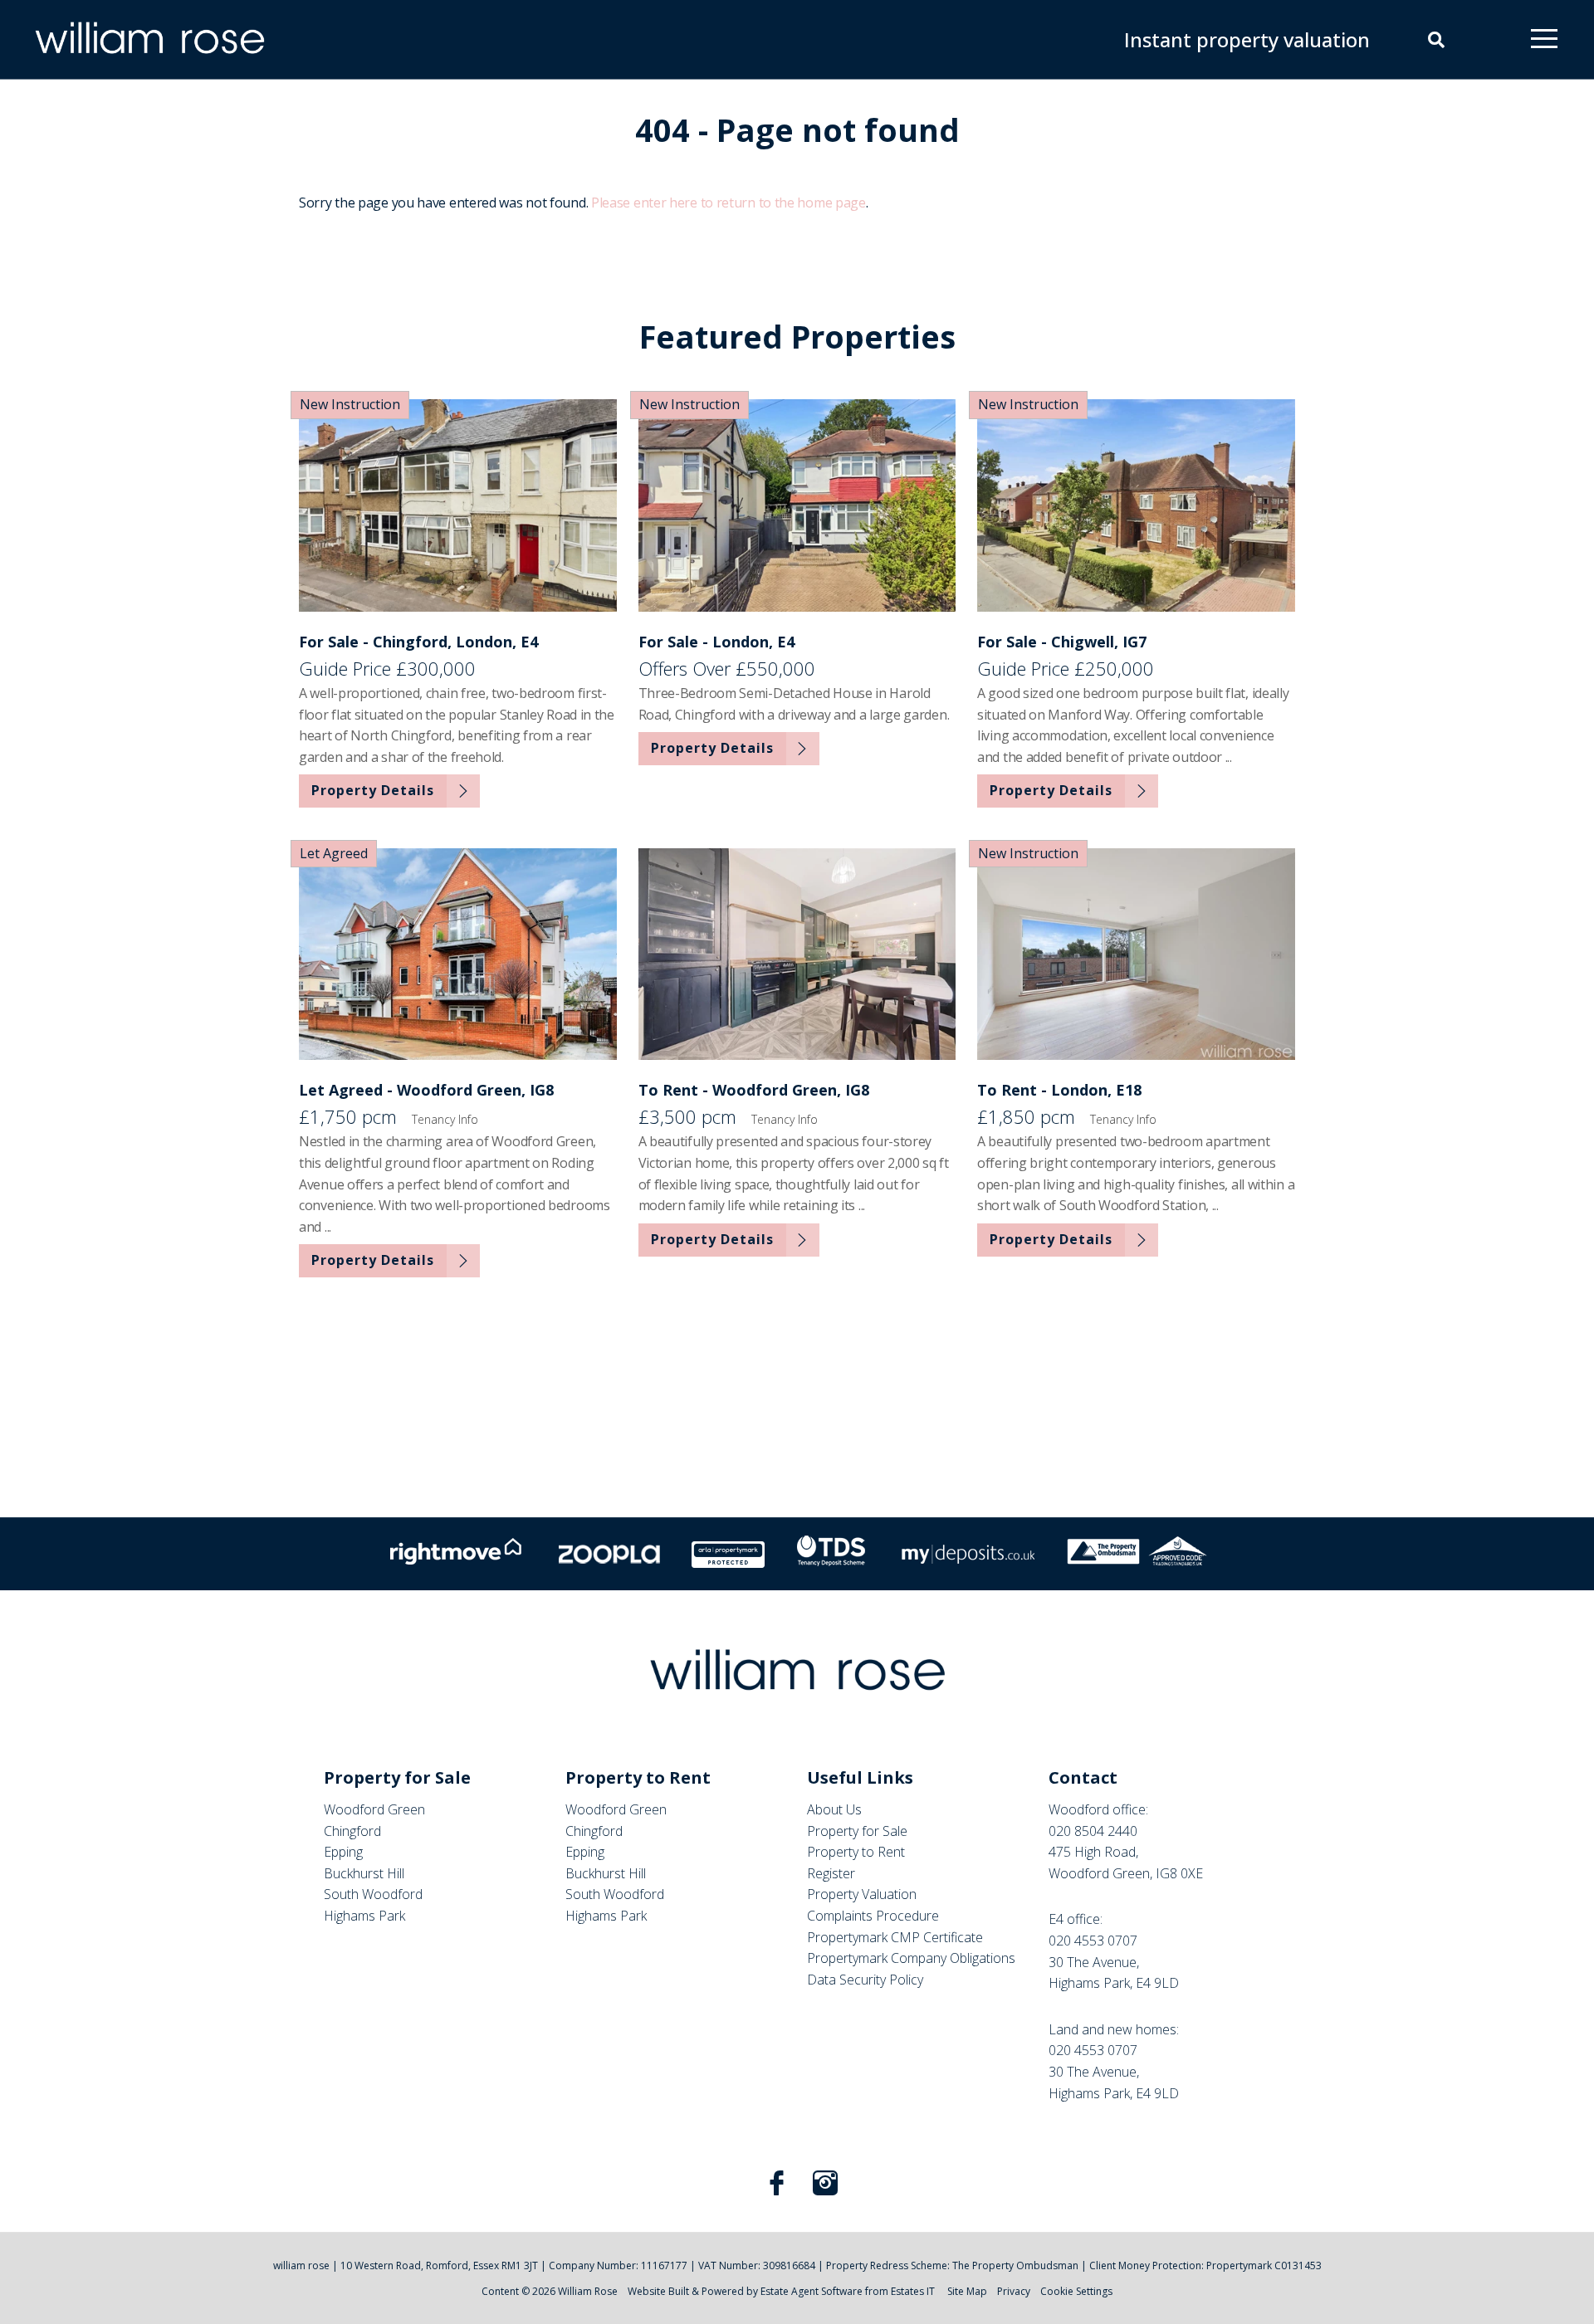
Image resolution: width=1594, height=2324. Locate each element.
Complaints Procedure (873, 1916)
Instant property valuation (1247, 39)
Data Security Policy (865, 1980)
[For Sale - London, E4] (797, 505)
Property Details (373, 790)
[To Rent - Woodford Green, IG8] (797, 954)
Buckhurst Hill (364, 1873)
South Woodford (373, 1894)
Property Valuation (862, 1894)
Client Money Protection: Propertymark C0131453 (1205, 2265)
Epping (343, 1852)
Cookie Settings (1076, 2291)
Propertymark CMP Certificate (895, 1937)
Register (831, 1873)
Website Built (658, 2291)
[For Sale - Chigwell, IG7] (1136, 505)
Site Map (967, 2291)
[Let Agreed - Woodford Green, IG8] (458, 954)
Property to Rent (856, 1852)
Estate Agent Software (812, 2291)
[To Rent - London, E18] (1136, 954)
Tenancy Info (445, 1119)
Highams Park (364, 1916)
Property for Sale (857, 1831)
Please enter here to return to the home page (729, 203)
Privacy (1014, 2291)
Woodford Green (374, 1809)
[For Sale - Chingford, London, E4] (458, 505)
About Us (834, 1809)
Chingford (352, 1831)
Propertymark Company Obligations (911, 1958)
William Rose (588, 2291)
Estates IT (913, 2291)
